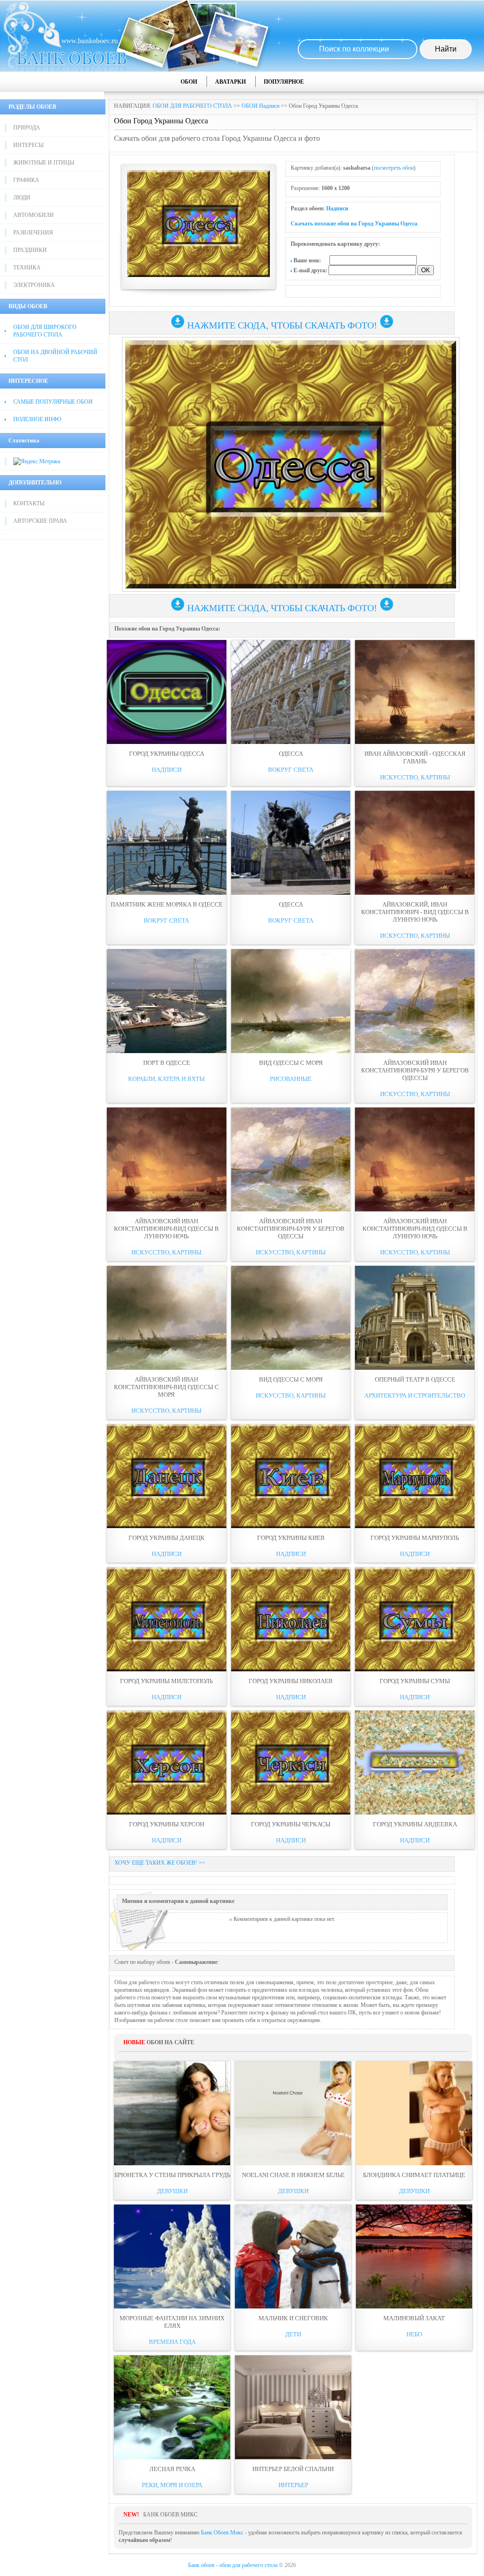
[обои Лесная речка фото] (172, 2407)
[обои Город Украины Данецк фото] (167, 1476)
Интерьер (293, 2485)
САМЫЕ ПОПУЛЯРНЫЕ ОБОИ (53, 402)
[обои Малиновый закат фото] (414, 2256)
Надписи (337, 208)
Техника (27, 268)
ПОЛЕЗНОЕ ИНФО (37, 419)
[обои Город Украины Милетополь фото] (167, 1619)
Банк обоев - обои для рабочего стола (233, 2565)
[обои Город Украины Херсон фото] (167, 1763)
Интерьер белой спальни (293, 2469)
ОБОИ (189, 82)
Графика (26, 180)
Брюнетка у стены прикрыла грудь (172, 2175)
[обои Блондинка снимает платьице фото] (414, 2113)
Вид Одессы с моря (291, 1063)
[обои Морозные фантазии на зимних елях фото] (172, 2256)
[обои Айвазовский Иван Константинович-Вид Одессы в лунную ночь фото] (167, 1159)
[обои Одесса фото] (291, 692)
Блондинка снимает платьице (414, 2175)
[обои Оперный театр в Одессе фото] (415, 1318)
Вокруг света (291, 770)
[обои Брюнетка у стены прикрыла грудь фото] (172, 2113)
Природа (27, 128)
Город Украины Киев (291, 1538)
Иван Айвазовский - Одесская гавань (415, 757)
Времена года (172, 2342)
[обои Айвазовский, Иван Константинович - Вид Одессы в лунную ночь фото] (415, 843)
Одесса (291, 754)
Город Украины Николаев (291, 1681)
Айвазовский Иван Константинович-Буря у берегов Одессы (415, 1070)
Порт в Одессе (167, 1063)
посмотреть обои (394, 168)
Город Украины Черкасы (291, 1824)
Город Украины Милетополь (166, 1681)
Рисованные (291, 1079)
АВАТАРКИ (230, 82)
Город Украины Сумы (415, 1681)
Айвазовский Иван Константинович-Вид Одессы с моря (166, 1387)
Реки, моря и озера (172, 2485)
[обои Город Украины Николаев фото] (291, 1619)
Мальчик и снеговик (293, 2318)
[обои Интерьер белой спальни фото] (293, 2407)
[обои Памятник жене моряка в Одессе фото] (167, 843)
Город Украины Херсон (167, 1824)
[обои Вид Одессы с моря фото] (291, 1001)
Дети (293, 2334)
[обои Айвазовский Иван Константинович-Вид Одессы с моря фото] (167, 1318)
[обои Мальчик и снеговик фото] (293, 2256)
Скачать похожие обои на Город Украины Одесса (354, 224)
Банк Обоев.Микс (222, 2533)
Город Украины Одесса (167, 754)
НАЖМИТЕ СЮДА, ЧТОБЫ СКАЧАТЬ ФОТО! (282, 325)
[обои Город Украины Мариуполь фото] (415, 1476)
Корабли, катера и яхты (166, 1079)
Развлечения (33, 233)
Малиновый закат (414, 2318)
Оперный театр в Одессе (415, 1379)
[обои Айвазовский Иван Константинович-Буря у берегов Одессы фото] (415, 1001)
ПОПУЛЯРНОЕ (284, 82)
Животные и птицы (44, 163)
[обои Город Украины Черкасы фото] (291, 1763)
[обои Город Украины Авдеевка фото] (415, 1763)
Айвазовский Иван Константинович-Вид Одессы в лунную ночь (166, 1229)
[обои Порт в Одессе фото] (167, 1001)
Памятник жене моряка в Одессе (167, 904)
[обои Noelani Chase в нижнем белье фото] (293, 2113)
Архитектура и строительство (415, 1396)
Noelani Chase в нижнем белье (293, 2175)
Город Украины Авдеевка (415, 1824)
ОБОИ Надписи (260, 106)
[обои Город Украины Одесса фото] (167, 692)
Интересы (28, 145)
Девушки (172, 2191)
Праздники (30, 250)
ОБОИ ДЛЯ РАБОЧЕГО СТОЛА (192, 106)
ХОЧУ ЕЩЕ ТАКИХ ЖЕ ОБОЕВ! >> (160, 1863)
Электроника (34, 285)
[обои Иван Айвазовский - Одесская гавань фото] (415, 692)
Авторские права (40, 521)
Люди (22, 198)
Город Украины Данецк (167, 1538)
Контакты (29, 503)
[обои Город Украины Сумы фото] (415, 1619)
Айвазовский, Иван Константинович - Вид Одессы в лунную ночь (415, 912)
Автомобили (34, 215)
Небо (414, 2334)
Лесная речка (172, 2469)
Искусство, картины (415, 777)
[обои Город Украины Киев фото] (291, 1476)
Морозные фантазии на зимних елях (172, 2322)
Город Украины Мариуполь (415, 1538)
